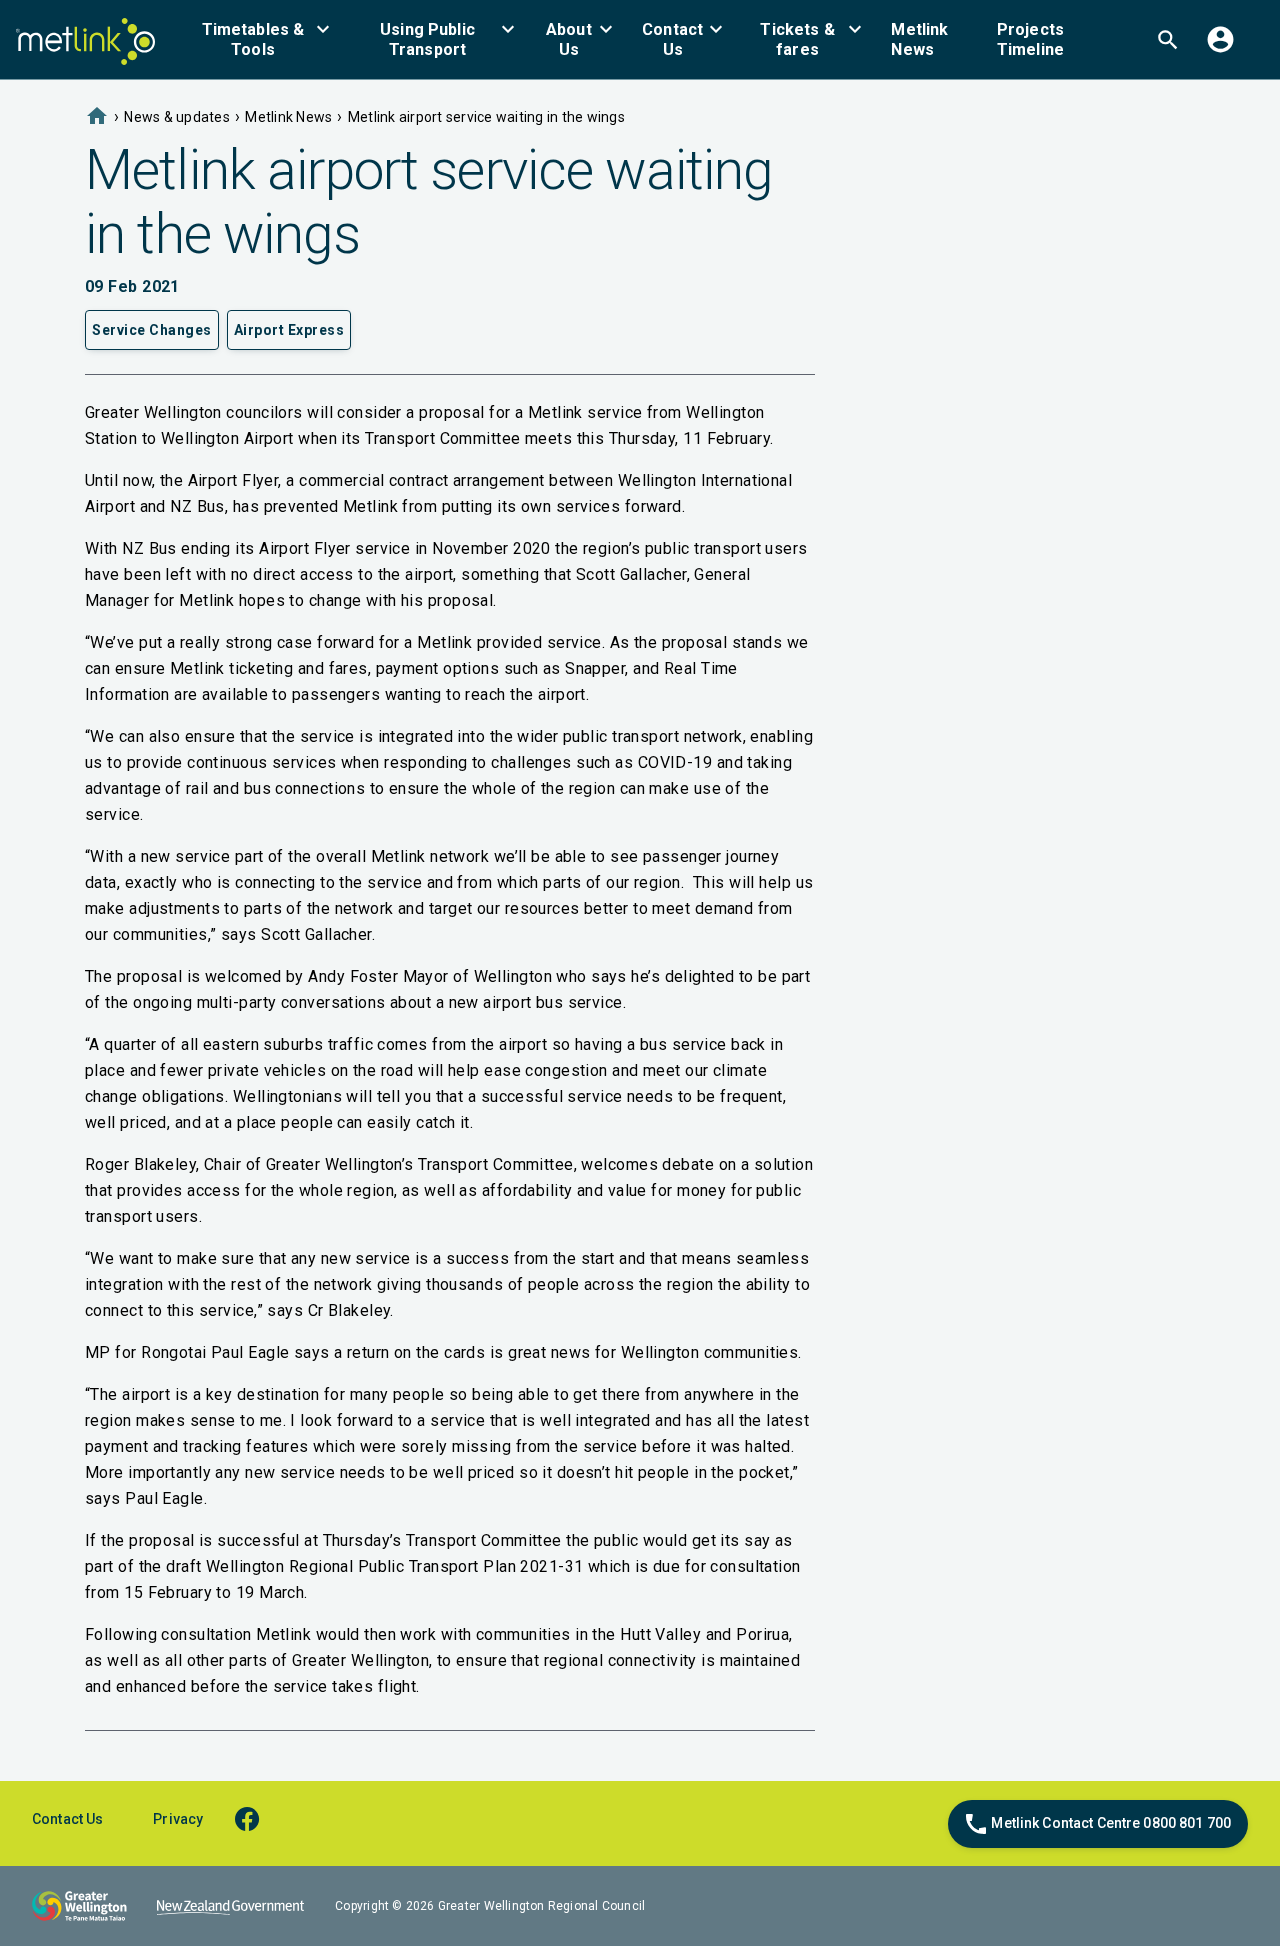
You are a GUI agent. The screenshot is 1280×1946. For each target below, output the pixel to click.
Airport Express (289, 330)
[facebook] (256, 1818)
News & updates (177, 117)
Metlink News (288, 117)
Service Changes (152, 330)
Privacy (178, 1819)
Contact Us (67, 1819)
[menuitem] (265, 39)
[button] (265, 39)
